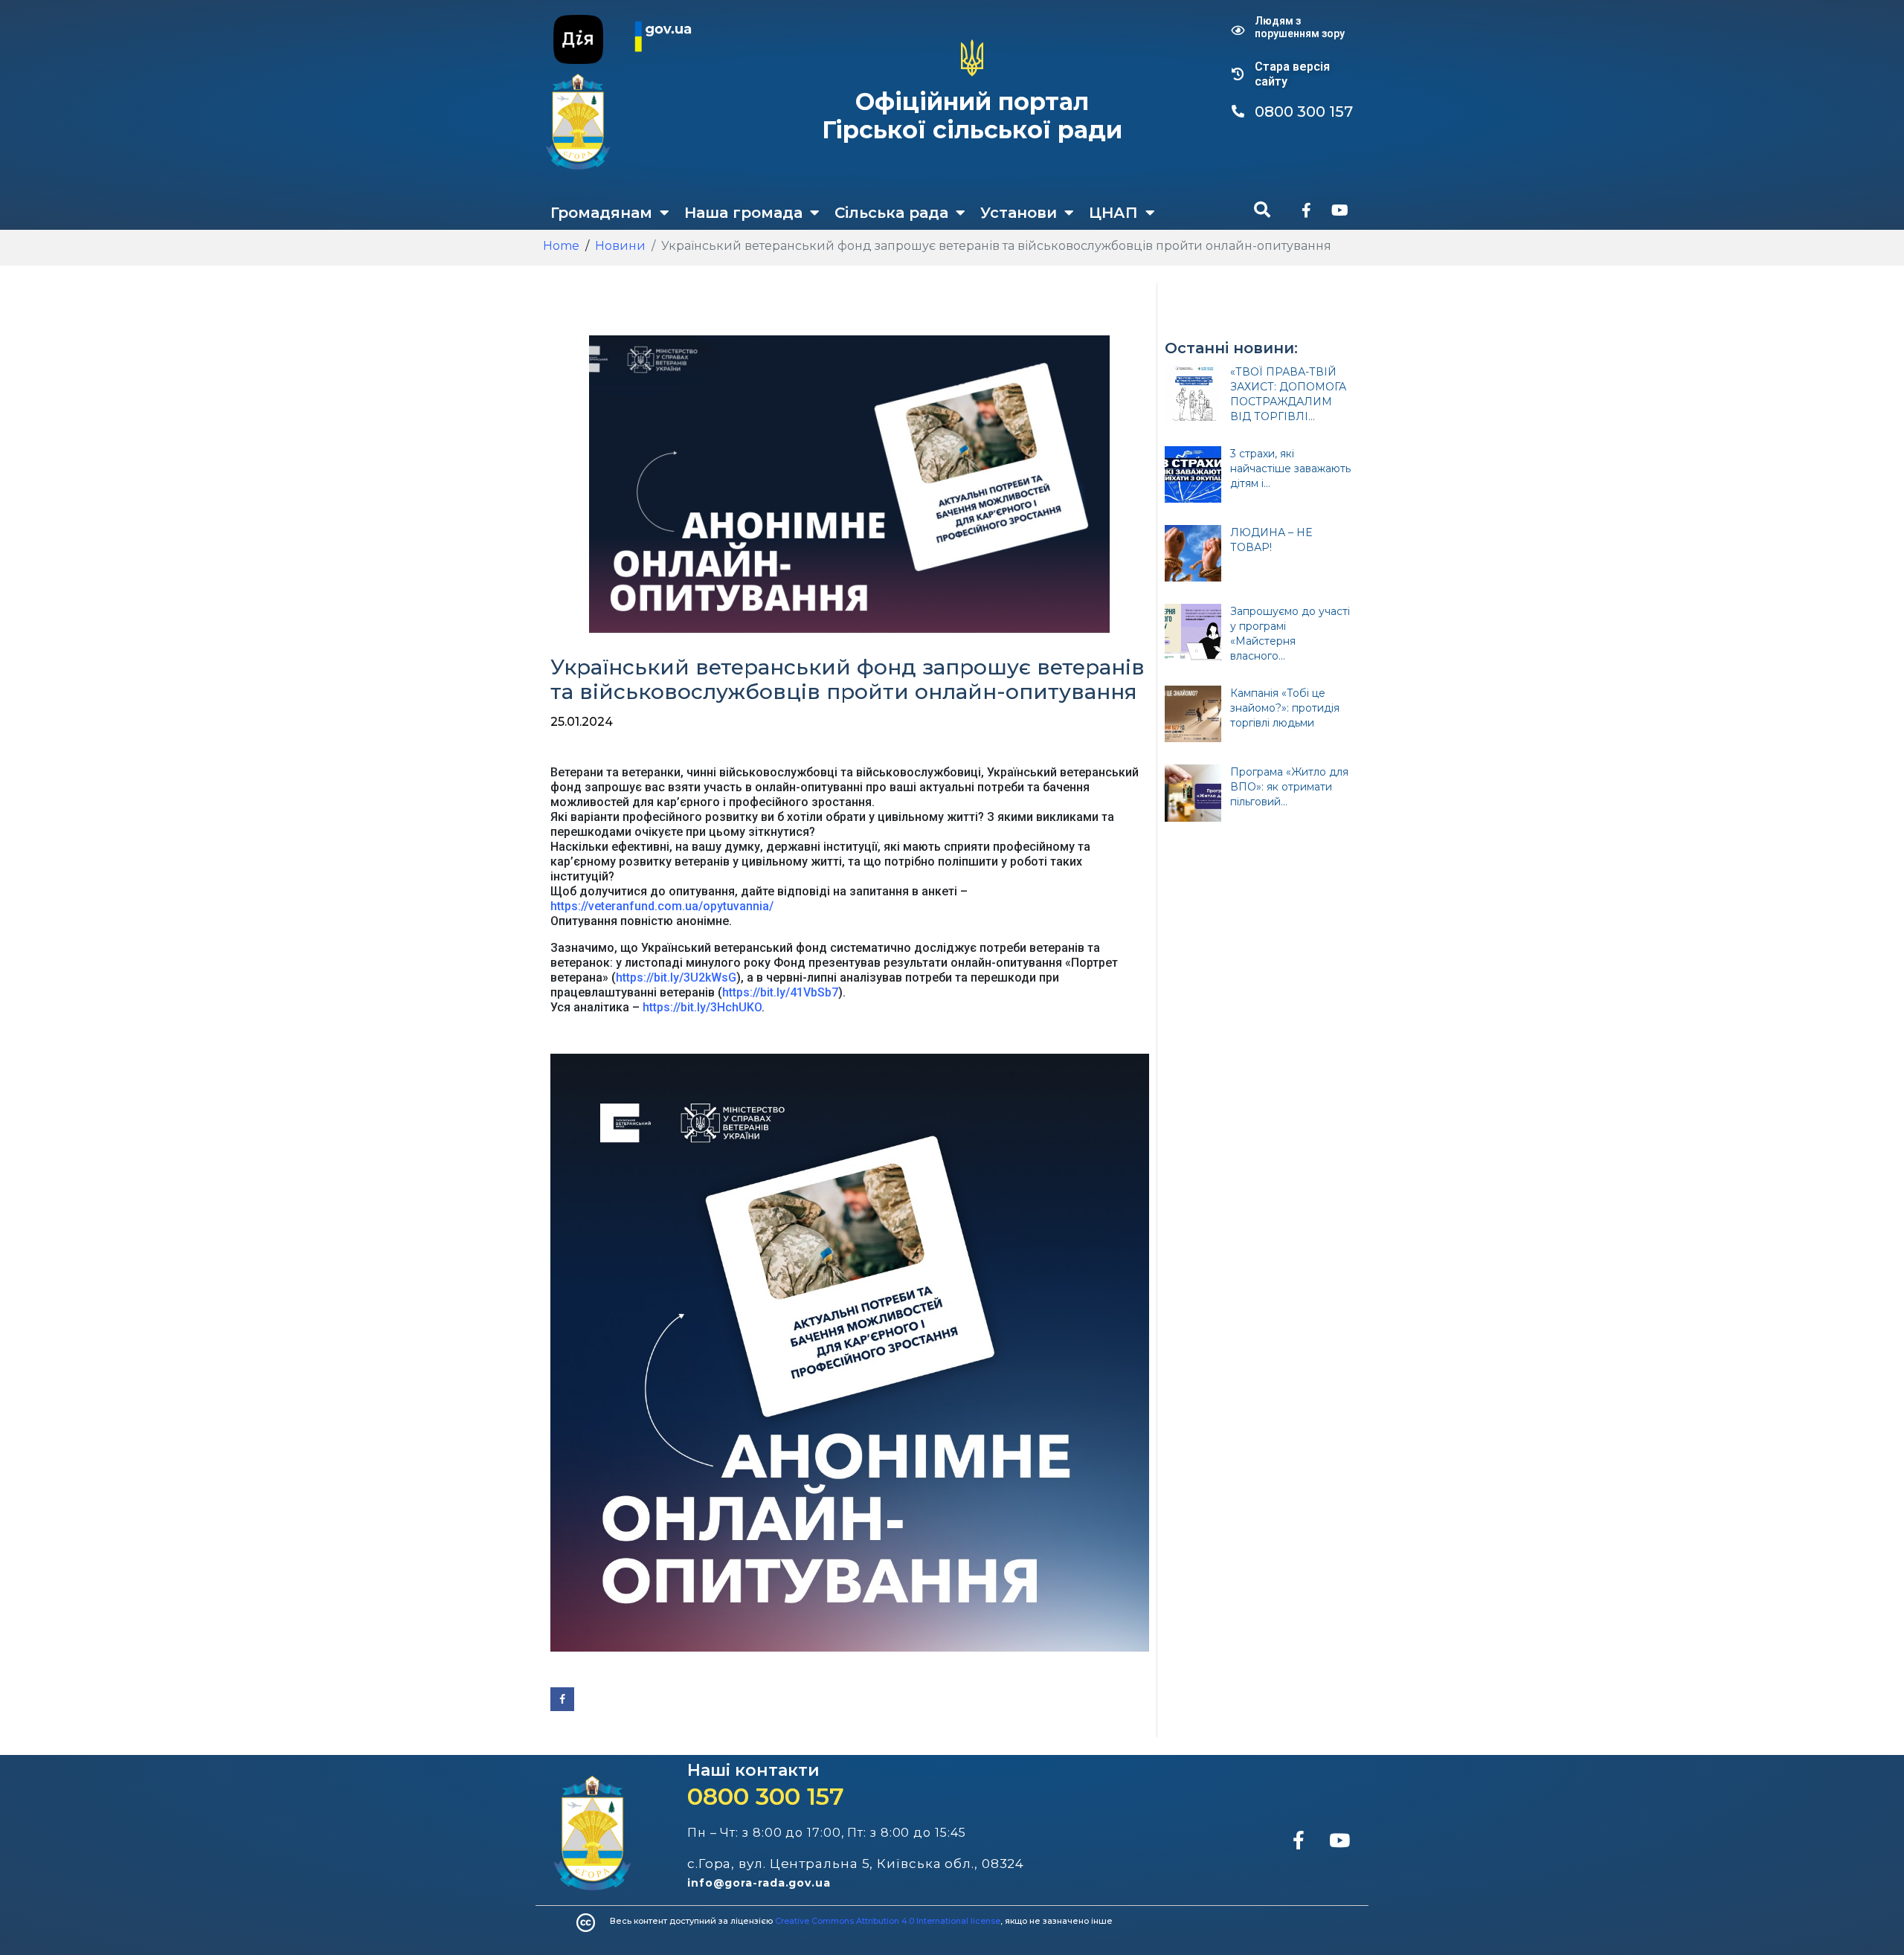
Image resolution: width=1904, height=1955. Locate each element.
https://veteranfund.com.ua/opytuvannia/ (662, 906)
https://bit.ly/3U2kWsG (676, 977)
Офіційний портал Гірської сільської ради (972, 116)
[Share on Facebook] (562, 1699)
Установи (1019, 213)
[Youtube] (1339, 210)
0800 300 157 (766, 1796)
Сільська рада (891, 213)
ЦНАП (1113, 213)
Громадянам (601, 213)
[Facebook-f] (1306, 210)
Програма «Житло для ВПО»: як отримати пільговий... (1289, 787)
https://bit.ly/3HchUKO (702, 1007)
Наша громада (743, 213)
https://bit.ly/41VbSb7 (780, 992)
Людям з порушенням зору (1300, 27)
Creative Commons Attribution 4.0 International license (888, 1921)
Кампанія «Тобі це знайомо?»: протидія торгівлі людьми (1285, 708)
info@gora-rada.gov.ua (759, 1883)
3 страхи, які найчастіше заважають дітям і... (1290, 468)
